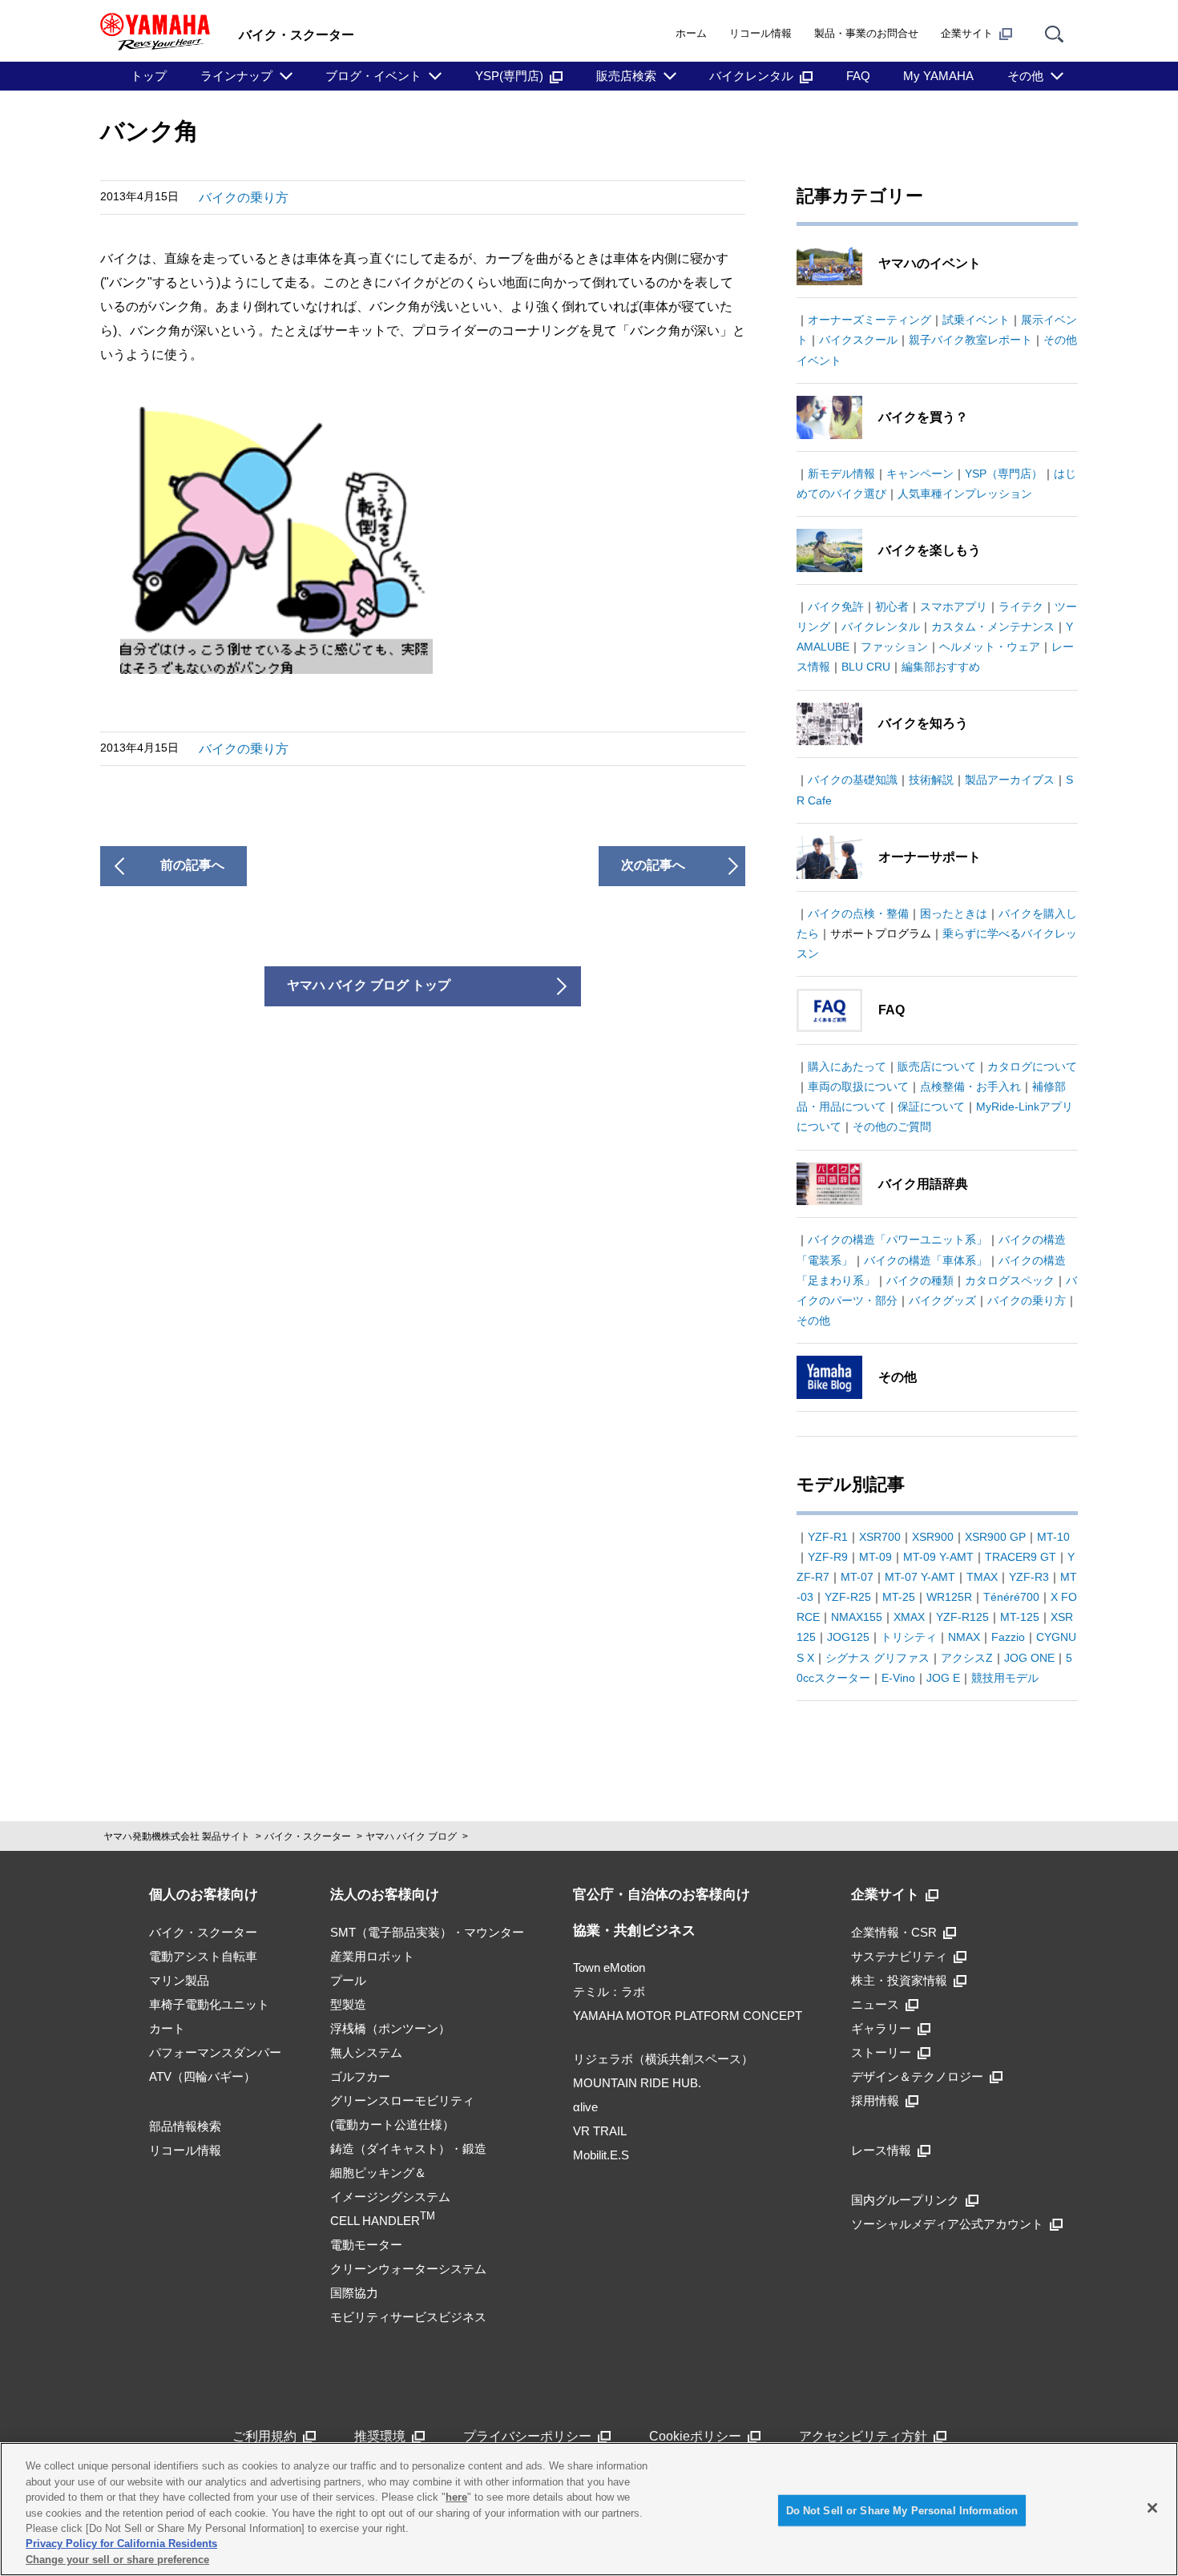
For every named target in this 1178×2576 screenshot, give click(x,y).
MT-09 (875, 1557)
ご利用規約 (264, 2436)
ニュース (875, 2004)
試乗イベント (976, 320)
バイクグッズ (942, 1300)
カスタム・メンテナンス (993, 627)
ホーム (691, 33)
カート (167, 2028)
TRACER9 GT (1021, 1557)
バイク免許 (836, 607)
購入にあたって (847, 1066)
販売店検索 (626, 76)
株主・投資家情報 (899, 1980)
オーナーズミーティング (869, 320)
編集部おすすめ (941, 667)
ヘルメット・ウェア (990, 647)
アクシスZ (967, 1658)
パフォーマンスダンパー (215, 2052)
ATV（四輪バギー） (202, 2076)
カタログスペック (1010, 1280)
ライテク (1021, 607)
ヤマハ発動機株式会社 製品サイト (177, 1836)
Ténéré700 (1011, 1597)
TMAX (982, 1577)
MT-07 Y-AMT (920, 1577)
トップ (149, 76)
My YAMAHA (938, 76)
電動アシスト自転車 (203, 1956)
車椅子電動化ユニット (209, 2004)
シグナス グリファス (877, 1658)
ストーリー (881, 2052)
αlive (585, 2107)
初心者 (892, 607)
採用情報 (875, 2100)
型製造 (348, 2004)
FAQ (858, 76)
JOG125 (848, 1637)
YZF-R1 (828, 1537)
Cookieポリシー (695, 2436)
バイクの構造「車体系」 (926, 1260)
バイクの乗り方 (244, 198)
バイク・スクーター (308, 1836)
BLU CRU (866, 667)
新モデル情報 (841, 474)
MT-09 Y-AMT (938, 1557)
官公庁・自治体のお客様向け (662, 1895)
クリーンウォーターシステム (408, 2269)
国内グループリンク (905, 2200)
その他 (1025, 76)
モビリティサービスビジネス (408, 2317)
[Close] (1152, 2508)
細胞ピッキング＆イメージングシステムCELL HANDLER (390, 2197)
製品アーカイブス (1010, 780)
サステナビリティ (899, 1956)
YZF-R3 (1029, 1577)
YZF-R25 (848, 1597)
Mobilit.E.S (601, 2155)
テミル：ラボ (609, 1991)
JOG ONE (1029, 1658)
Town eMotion (609, 1967)
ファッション (894, 647)
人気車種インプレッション (965, 494)
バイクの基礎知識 (853, 780)
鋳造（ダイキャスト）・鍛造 (408, 2149)
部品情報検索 (185, 2126)
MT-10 (1053, 1537)
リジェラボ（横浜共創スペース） (663, 2059)
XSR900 (933, 1537)
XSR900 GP (995, 1537)
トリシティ (909, 1637)
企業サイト (967, 33)
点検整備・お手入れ (970, 1086)
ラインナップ (236, 76)
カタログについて (1032, 1066)
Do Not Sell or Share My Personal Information (902, 2510)
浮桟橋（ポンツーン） (390, 2028)
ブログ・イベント (373, 76)
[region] (589, 2509)
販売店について (937, 1066)
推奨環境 (380, 2436)
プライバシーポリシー (527, 2436)
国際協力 (354, 2293)
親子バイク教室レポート (970, 340)
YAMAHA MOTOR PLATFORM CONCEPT (688, 2016)
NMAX (964, 1637)
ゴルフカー (360, 2076)
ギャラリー (881, 2028)
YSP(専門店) (509, 76)
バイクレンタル (751, 76)
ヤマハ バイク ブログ (411, 1836)
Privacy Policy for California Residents (121, 2544)
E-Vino (898, 1678)
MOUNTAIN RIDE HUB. (637, 2083)
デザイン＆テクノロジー (917, 2076)
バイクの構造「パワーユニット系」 (898, 1240)
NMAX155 (857, 1617)
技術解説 (931, 780)
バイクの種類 (920, 1280)
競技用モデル (1005, 1678)
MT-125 (1020, 1617)
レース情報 (881, 2150)
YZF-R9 (828, 1557)
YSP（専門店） (1004, 474)
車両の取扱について (858, 1086)
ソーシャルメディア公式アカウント (947, 2224)
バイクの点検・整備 (858, 913)
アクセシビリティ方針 (863, 2436)
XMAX (909, 1617)
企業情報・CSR (894, 1932)
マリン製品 (179, 1980)
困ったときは (954, 913)
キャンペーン (920, 474)
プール (348, 1980)
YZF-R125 (962, 1617)
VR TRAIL (600, 2131)
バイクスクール (858, 340)
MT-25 (899, 1597)
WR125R (949, 1597)
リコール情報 (760, 33)
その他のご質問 (892, 1127)
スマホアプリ (954, 607)
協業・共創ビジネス (634, 1931)
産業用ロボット (372, 1956)
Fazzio (1008, 1637)
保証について (931, 1107)
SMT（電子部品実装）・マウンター (427, 1932)
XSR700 (880, 1537)
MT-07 (857, 1577)
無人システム (366, 2052)
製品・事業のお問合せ (866, 33)
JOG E (943, 1678)
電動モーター (366, 2245)
